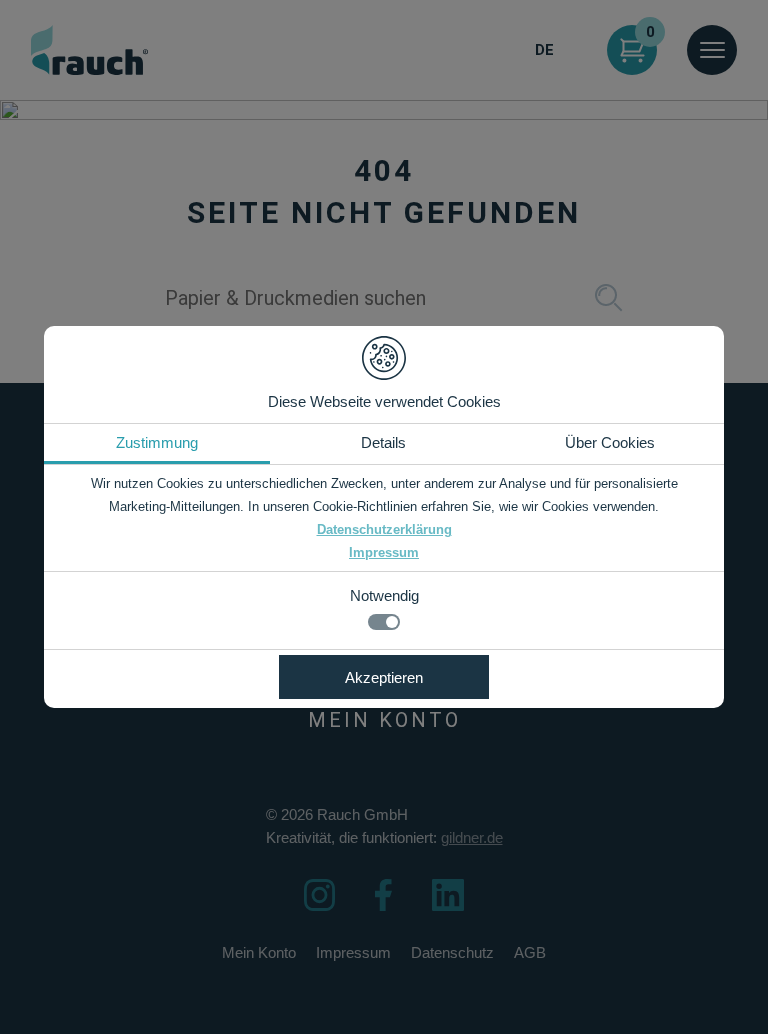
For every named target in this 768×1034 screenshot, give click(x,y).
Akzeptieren (384, 677)
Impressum (384, 552)
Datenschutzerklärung (384, 529)
